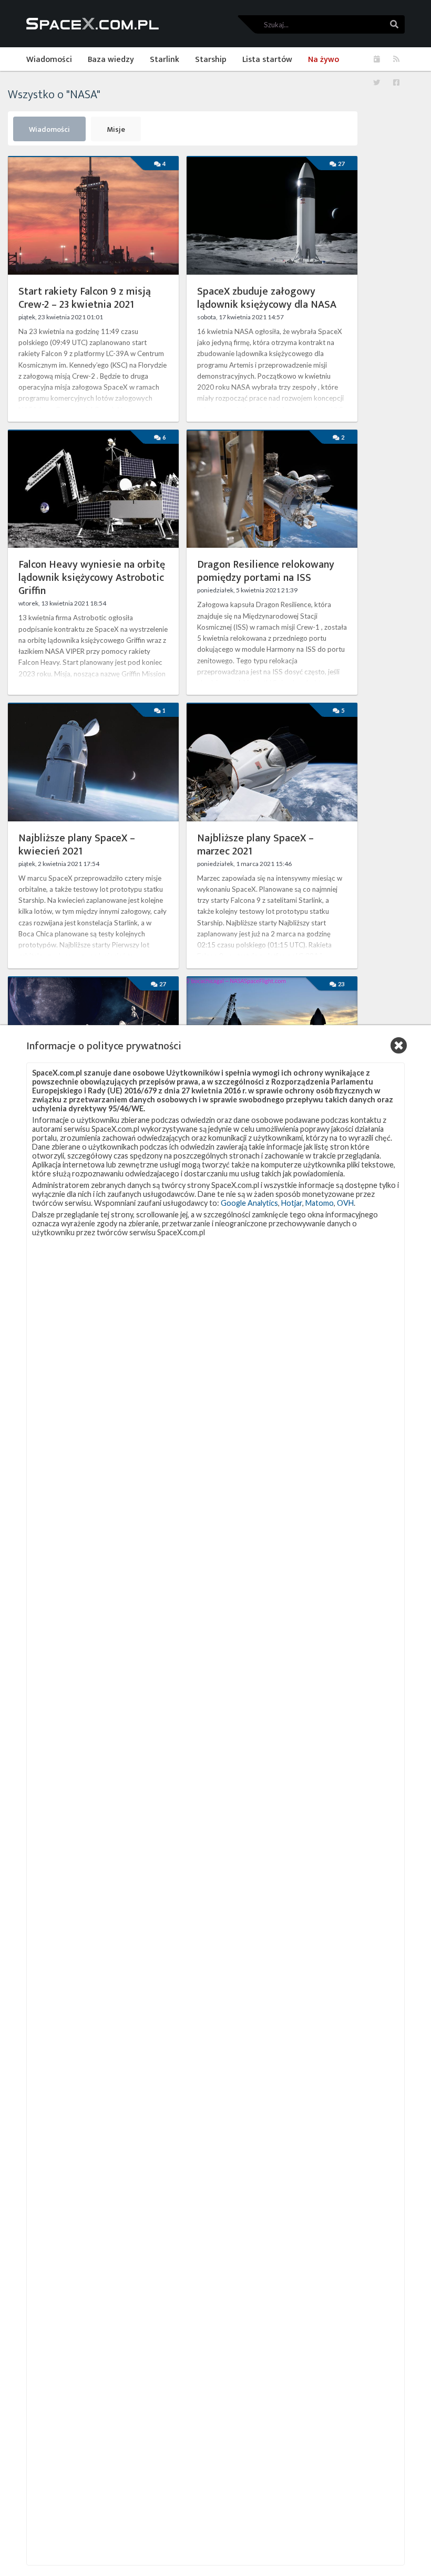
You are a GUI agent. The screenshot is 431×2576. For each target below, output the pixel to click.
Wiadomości (49, 130)
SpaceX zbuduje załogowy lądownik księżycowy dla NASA (267, 298)
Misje (116, 130)
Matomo (320, 1203)
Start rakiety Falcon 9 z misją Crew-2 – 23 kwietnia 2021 (85, 298)
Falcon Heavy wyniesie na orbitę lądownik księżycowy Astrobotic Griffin (92, 578)
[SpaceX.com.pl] (93, 24)
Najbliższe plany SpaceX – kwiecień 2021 (77, 845)
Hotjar (292, 1203)
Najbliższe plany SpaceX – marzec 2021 (255, 845)
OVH (345, 1203)
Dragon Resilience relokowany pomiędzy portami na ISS (266, 571)
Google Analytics (249, 1203)
